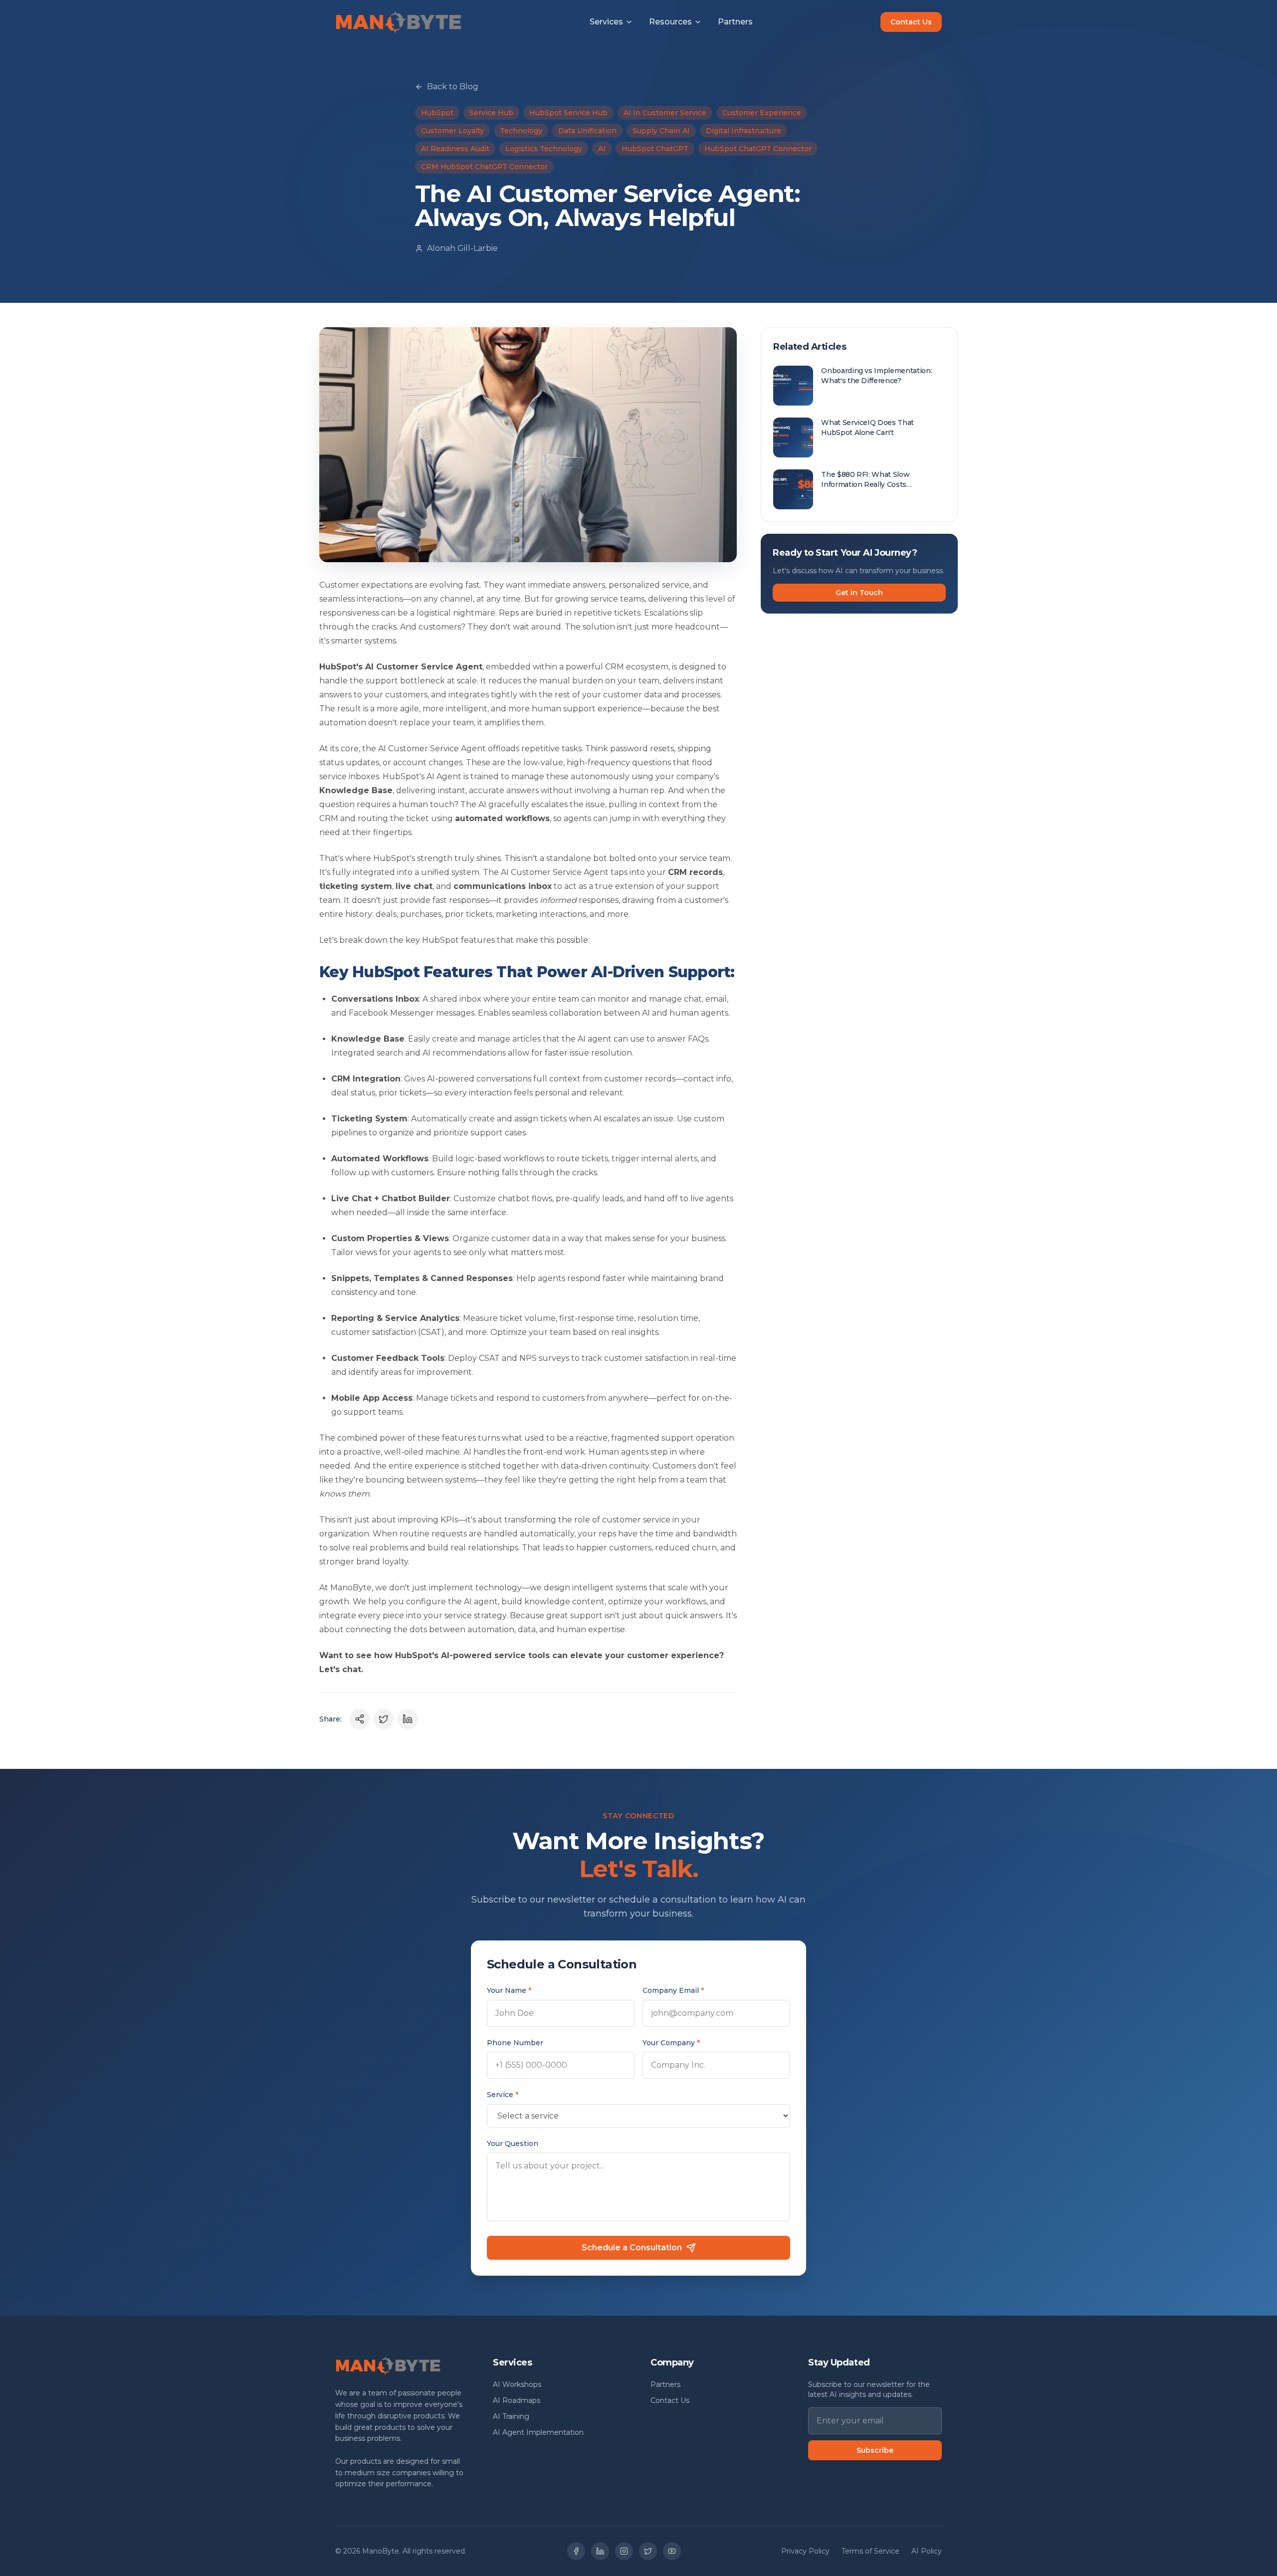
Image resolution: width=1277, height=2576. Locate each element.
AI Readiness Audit (455, 149)
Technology (521, 131)
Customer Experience (762, 113)
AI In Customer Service (665, 113)
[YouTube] (672, 2551)
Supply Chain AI (661, 131)
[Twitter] (648, 2551)
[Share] (360, 1719)
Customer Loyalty (452, 131)
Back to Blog (453, 87)
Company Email (673, 1990)
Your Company (671, 2043)
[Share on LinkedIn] (408, 1719)
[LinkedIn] (600, 2551)
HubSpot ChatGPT (655, 149)
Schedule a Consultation (632, 2248)
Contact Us (911, 22)
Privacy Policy (805, 2551)
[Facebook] (576, 2551)
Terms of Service (870, 2551)
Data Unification (587, 131)
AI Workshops (517, 2384)
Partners (735, 22)
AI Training (511, 2416)
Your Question (513, 2144)
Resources (670, 22)
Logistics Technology (544, 149)
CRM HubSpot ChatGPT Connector (484, 167)
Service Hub (491, 113)
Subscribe (875, 2450)
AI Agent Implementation (538, 2432)
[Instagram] (624, 2551)
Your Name (509, 1990)
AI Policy (927, 2551)
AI (602, 149)
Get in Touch (859, 593)
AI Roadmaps (517, 2400)
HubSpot (437, 113)
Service (503, 2095)
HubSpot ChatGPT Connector (758, 149)
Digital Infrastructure (744, 131)
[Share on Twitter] (384, 1719)
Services (606, 22)
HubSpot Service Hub (568, 113)
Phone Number (515, 2043)
